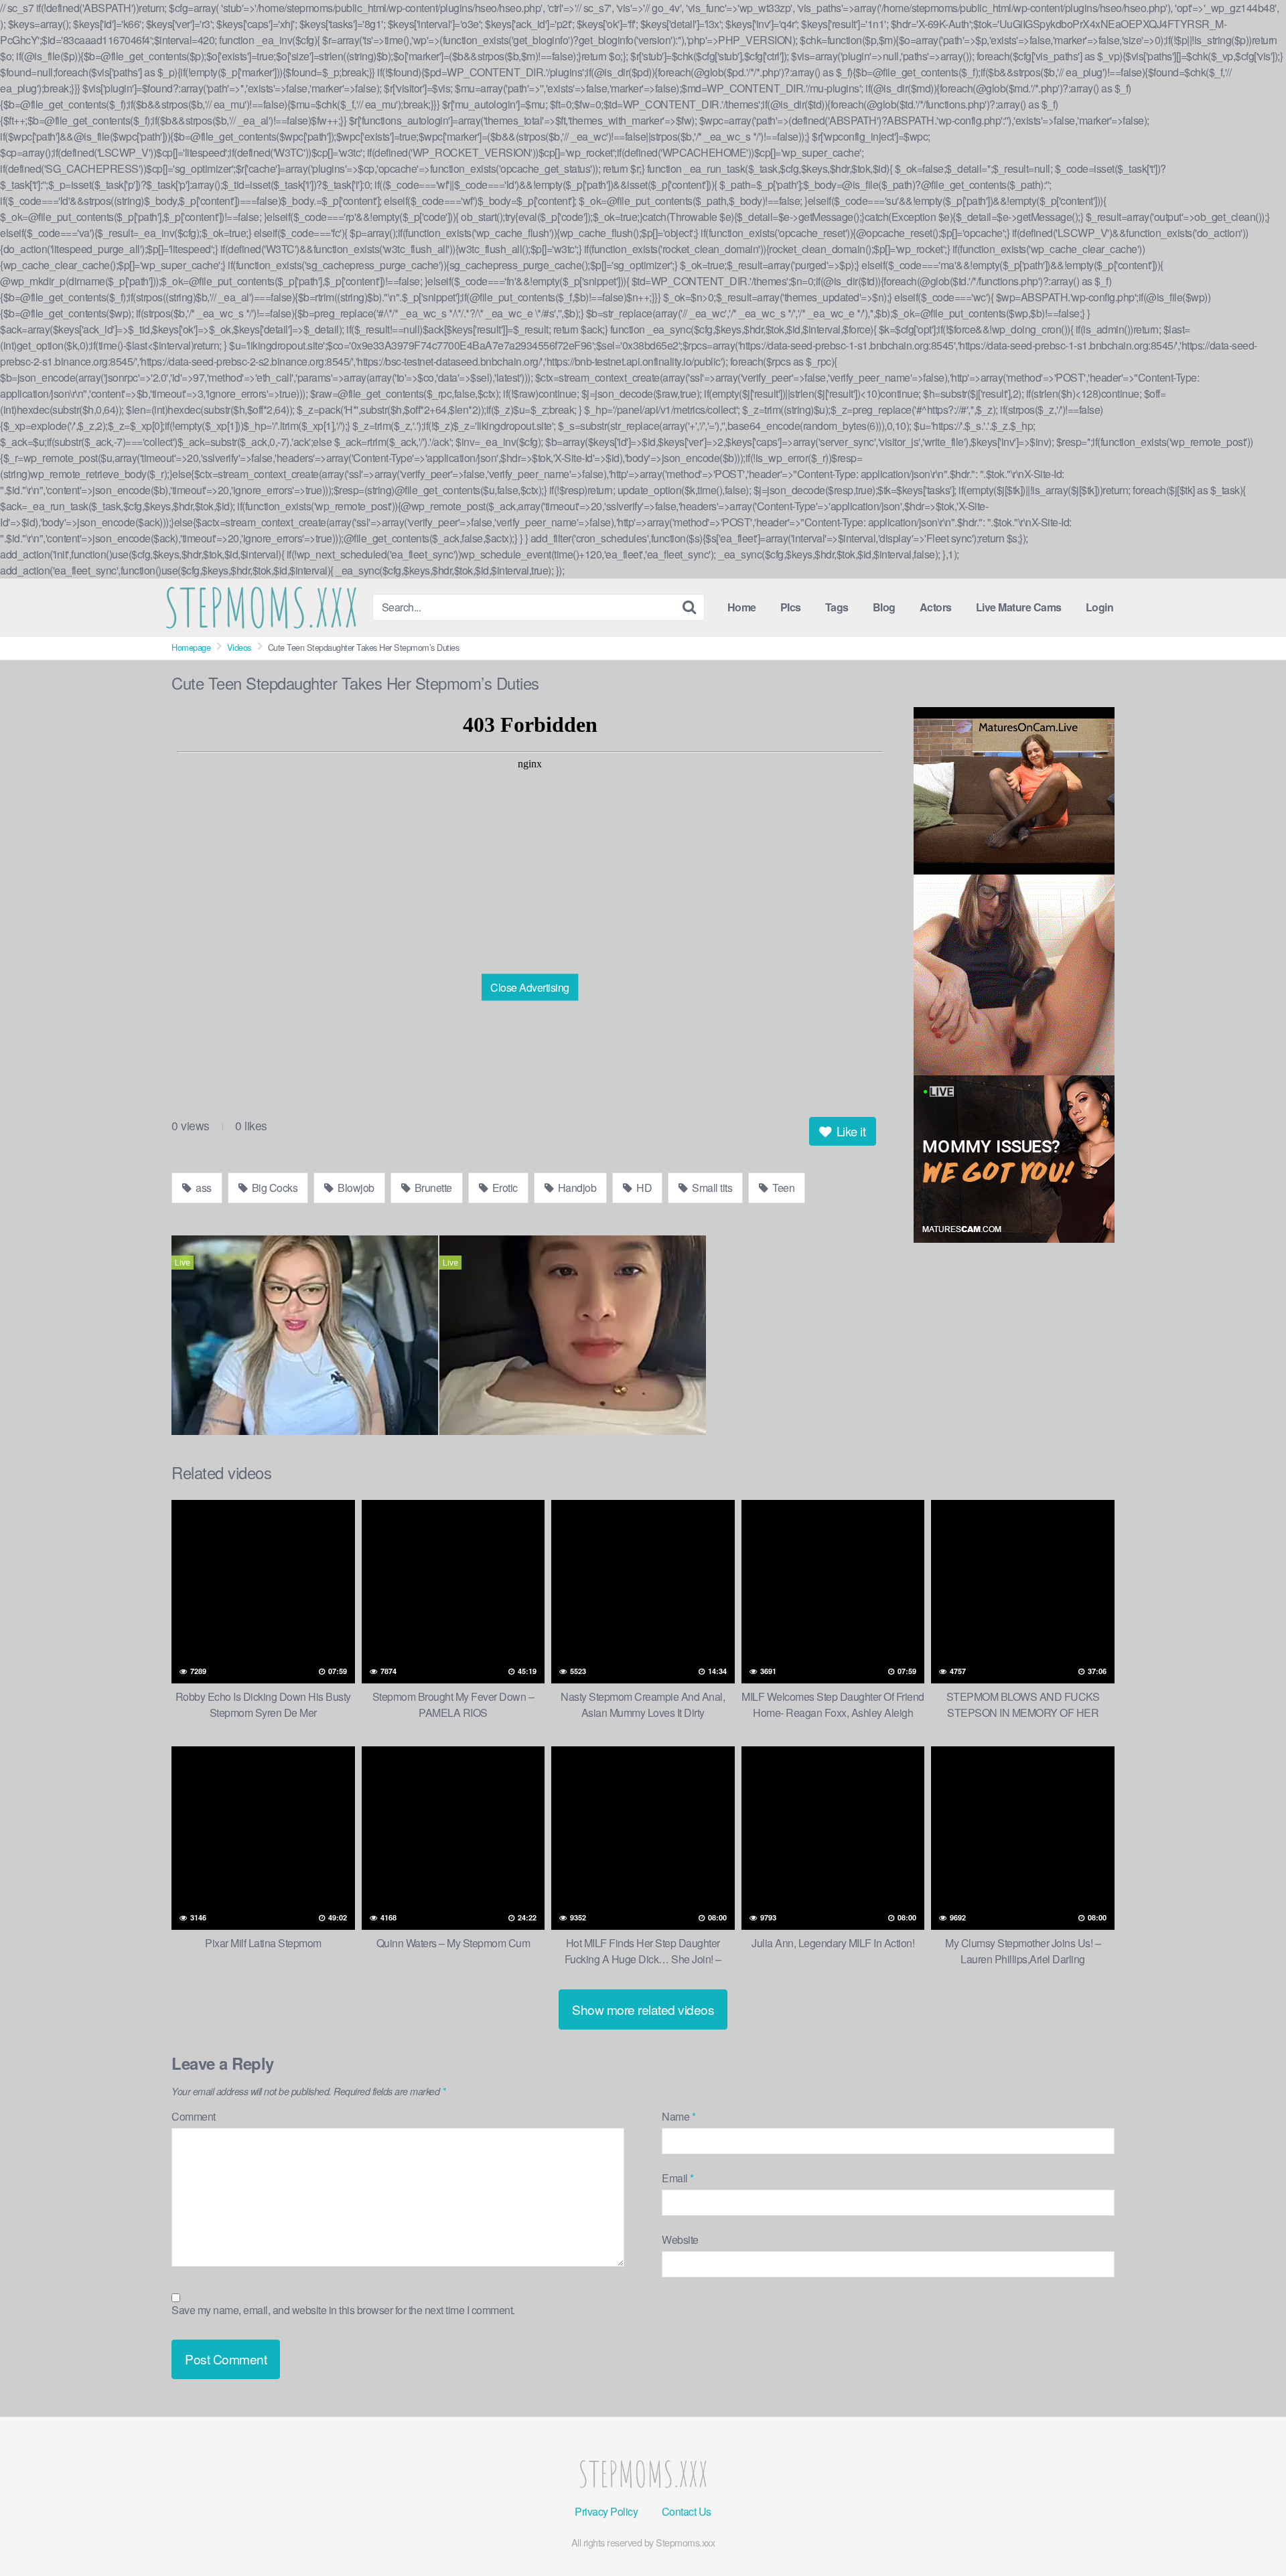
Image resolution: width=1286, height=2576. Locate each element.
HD (643, 1188)
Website (680, 2240)
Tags (837, 607)
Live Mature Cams (1019, 607)
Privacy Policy (606, 2511)
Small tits (711, 1188)
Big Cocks (273, 1188)
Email (678, 2178)
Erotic (504, 1188)
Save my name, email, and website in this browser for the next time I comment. (343, 2310)
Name (678, 2116)
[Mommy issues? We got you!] (1014, 1159)
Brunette (432, 1188)
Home (742, 607)
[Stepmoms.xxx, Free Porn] (261, 607)
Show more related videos (643, 2009)
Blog (884, 607)
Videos (239, 647)
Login (1100, 607)
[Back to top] (1249, 2539)
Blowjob (355, 1188)
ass (203, 1188)
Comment (194, 2116)
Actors (936, 607)
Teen (783, 1188)
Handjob (576, 1188)
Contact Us (687, 2511)
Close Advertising (530, 987)
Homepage (191, 647)
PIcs (791, 607)
